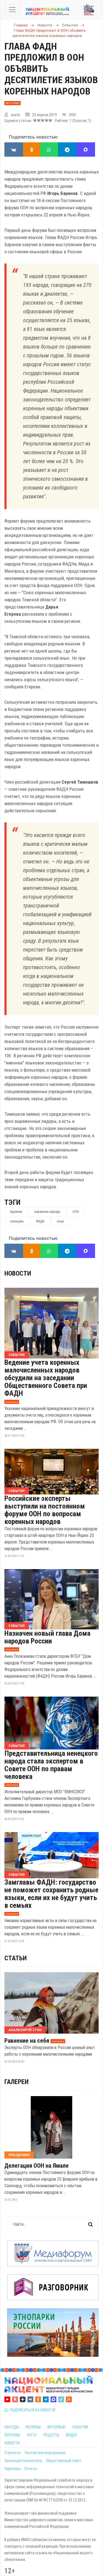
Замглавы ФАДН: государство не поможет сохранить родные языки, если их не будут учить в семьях (51, 1894)
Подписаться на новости (32, 2410)
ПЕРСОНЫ (12, 2435)
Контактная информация (45, 2453)
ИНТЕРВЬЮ (56, 2427)
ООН (76, 1212)
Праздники (19, 2155)
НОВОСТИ (12, 2443)
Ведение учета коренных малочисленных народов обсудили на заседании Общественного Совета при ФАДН (46, 1378)
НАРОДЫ (12, 2427)
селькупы (17, 1221)
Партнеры (12, 2469)
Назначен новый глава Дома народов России (47, 1637)
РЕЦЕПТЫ (51, 2435)
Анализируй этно (25, 2030)
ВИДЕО (71, 2435)
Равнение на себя (27, 2041)
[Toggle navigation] (12, 10)
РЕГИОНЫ (33, 2427)
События (17, 1355)
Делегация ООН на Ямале (37, 2166)
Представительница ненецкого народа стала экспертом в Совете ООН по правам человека (51, 1765)
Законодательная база (23, 2461)
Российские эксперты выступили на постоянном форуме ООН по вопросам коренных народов (45, 1510)
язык (60, 1221)
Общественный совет (64, 2461)
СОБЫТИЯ (80, 2427)
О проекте (12, 2453)
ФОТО (32, 2435)
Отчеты (31, 2469)
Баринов (16, 1212)
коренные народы (47, 1212)
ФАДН (40, 1221)
